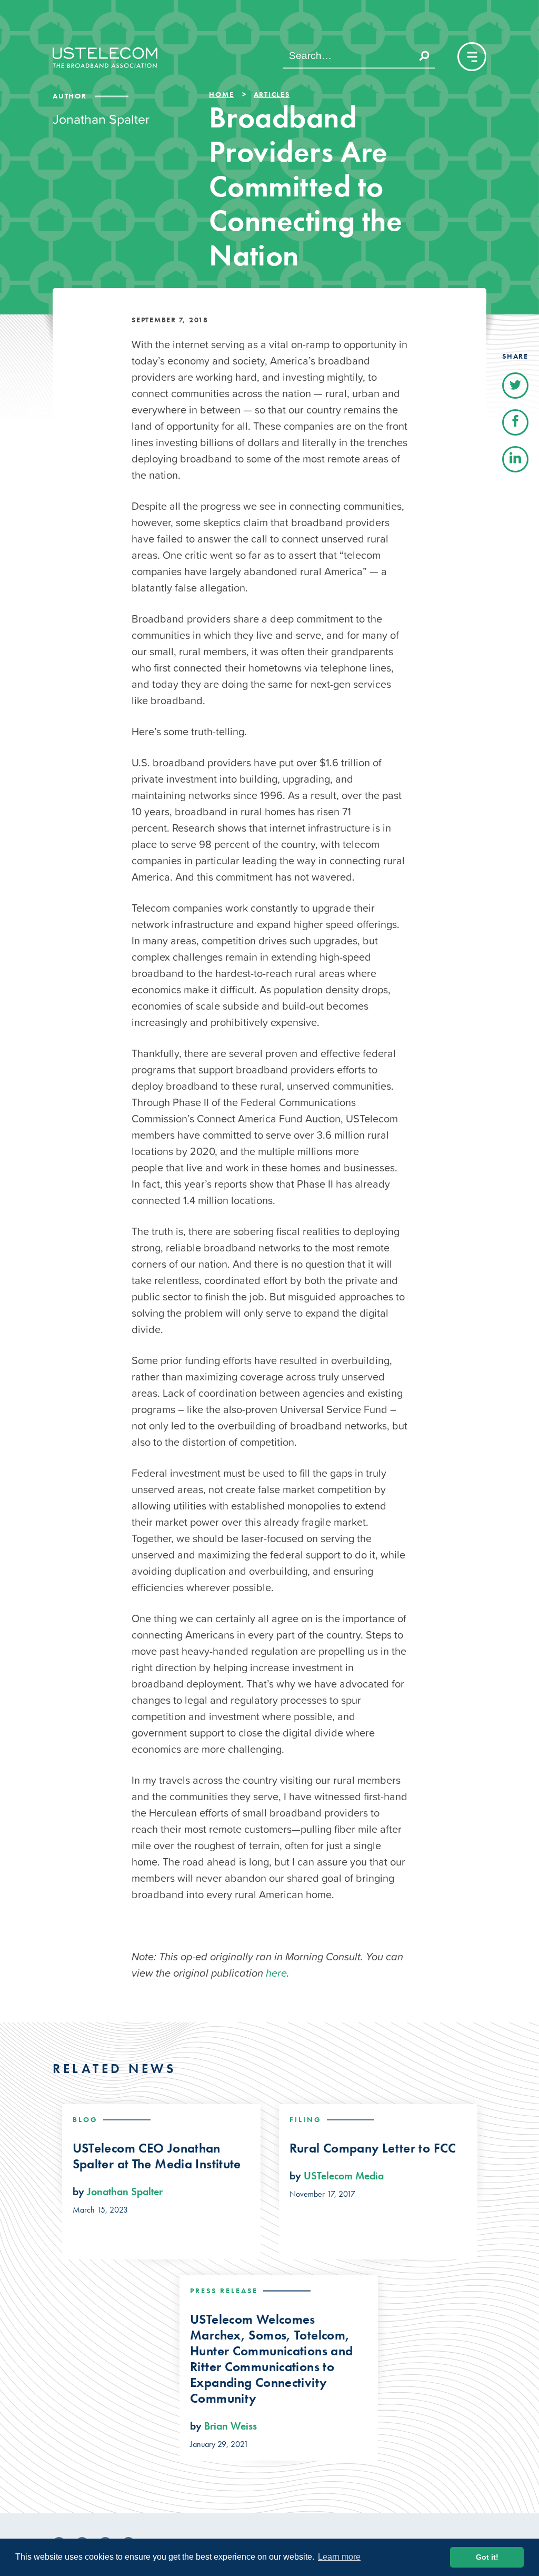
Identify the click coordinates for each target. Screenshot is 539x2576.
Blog (85, 2119)
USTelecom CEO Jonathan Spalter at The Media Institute (157, 2156)
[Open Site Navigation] (472, 57)
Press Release (224, 2291)
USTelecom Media (344, 2176)
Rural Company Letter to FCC (373, 2148)
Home (221, 94)
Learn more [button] (339, 2557)
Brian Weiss (231, 2426)
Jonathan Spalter (125, 2192)
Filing (306, 2119)
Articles (272, 94)
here (276, 1973)
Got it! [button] (487, 2557)
